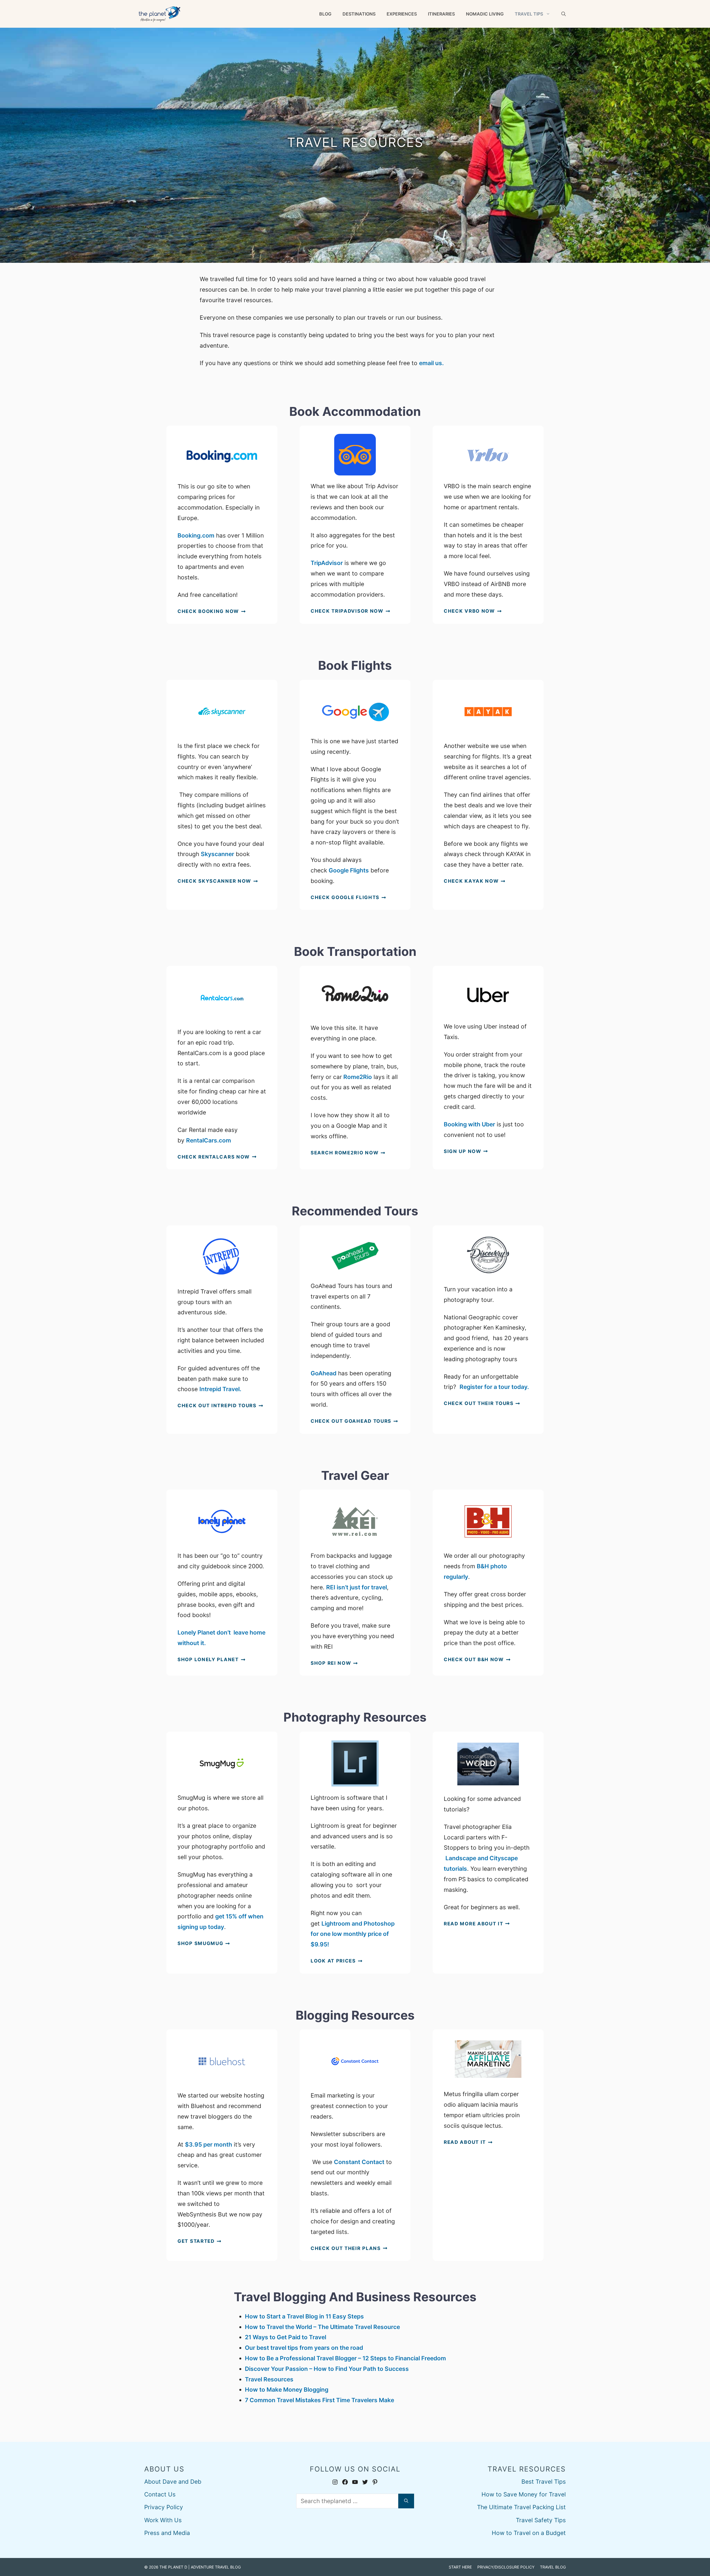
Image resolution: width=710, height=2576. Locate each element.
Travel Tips (529, 14)
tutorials (455, 1869)
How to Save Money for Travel (524, 2494)
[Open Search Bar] (564, 14)
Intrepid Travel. (220, 1389)
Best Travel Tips (544, 2482)
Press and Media (167, 2533)
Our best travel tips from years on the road (304, 2348)
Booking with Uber (469, 1124)
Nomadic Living (485, 14)
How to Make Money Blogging (287, 2390)
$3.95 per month (209, 2144)
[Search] (406, 2501)
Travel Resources (269, 2379)
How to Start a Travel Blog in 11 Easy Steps (304, 2316)
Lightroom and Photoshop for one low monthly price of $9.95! (353, 1934)
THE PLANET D (173, 2567)
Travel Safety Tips (541, 2520)
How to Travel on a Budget (529, 2533)
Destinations (359, 14)
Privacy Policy (164, 2507)
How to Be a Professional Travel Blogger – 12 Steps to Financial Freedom (345, 2358)
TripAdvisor (327, 563)
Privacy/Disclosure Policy (506, 2567)
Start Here (460, 2567)
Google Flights (349, 870)
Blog (325, 14)
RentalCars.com (209, 1140)
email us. (431, 363)
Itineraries (441, 14)
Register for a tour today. (495, 1387)
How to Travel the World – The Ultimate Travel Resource (322, 2327)
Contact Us (160, 2494)
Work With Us (163, 2520)
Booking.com (196, 535)
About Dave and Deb (173, 2482)
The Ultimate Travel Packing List (521, 2507)
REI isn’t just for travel (357, 1587)
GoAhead (324, 1373)
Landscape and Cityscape (482, 1858)
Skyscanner (217, 854)
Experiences (402, 14)
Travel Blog (553, 2567)
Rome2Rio (357, 1077)
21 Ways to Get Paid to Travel (286, 2337)
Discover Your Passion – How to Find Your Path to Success (327, 2369)
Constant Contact (359, 2162)
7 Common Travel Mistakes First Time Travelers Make (319, 2400)
